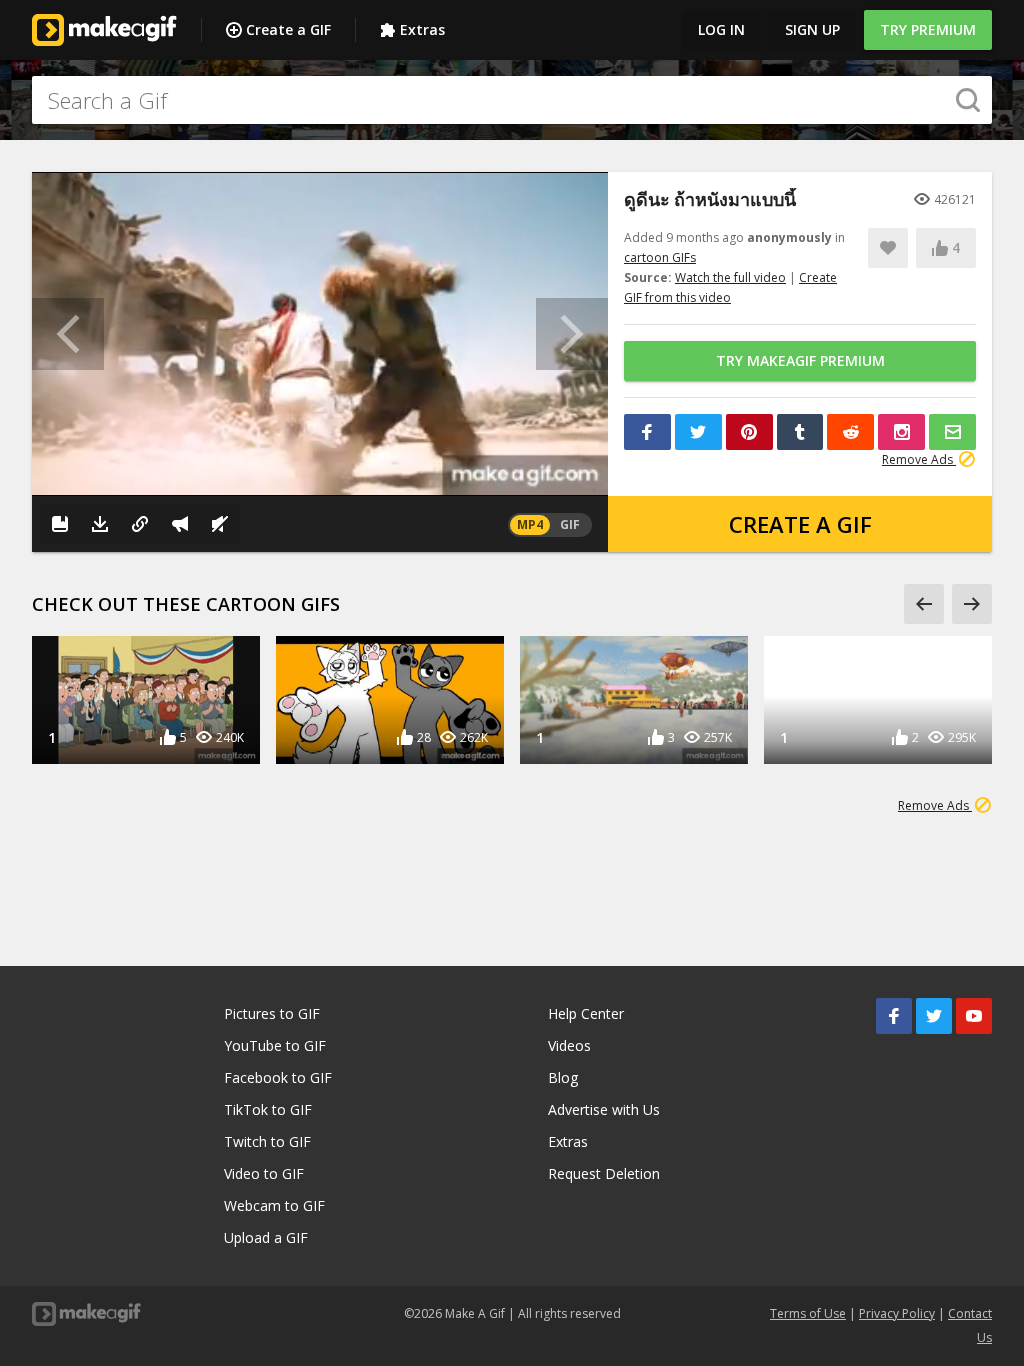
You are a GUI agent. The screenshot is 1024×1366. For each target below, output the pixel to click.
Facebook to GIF (278, 1077)
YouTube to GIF (275, 1045)
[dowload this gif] (100, 524)
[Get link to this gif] (140, 524)
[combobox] (512, 100)
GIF (570, 524)
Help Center (586, 1013)
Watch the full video (730, 277)
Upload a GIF (266, 1237)
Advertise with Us (604, 1109)
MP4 (530, 524)
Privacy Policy (897, 1313)
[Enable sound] (220, 524)
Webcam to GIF (274, 1205)
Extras (422, 29)
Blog (563, 1077)
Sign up (812, 29)
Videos (569, 1045)
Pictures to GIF (272, 1013)
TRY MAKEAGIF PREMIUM (800, 360)
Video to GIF (264, 1173)
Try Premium (928, 29)
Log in (721, 29)
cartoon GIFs (660, 257)
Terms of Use (808, 1313)
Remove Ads (919, 459)
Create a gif (800, 524)
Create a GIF (288, 29)
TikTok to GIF (268, 1109)
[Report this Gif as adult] (180, 524)
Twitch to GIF (267, 1141)
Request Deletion (604, 1173)
